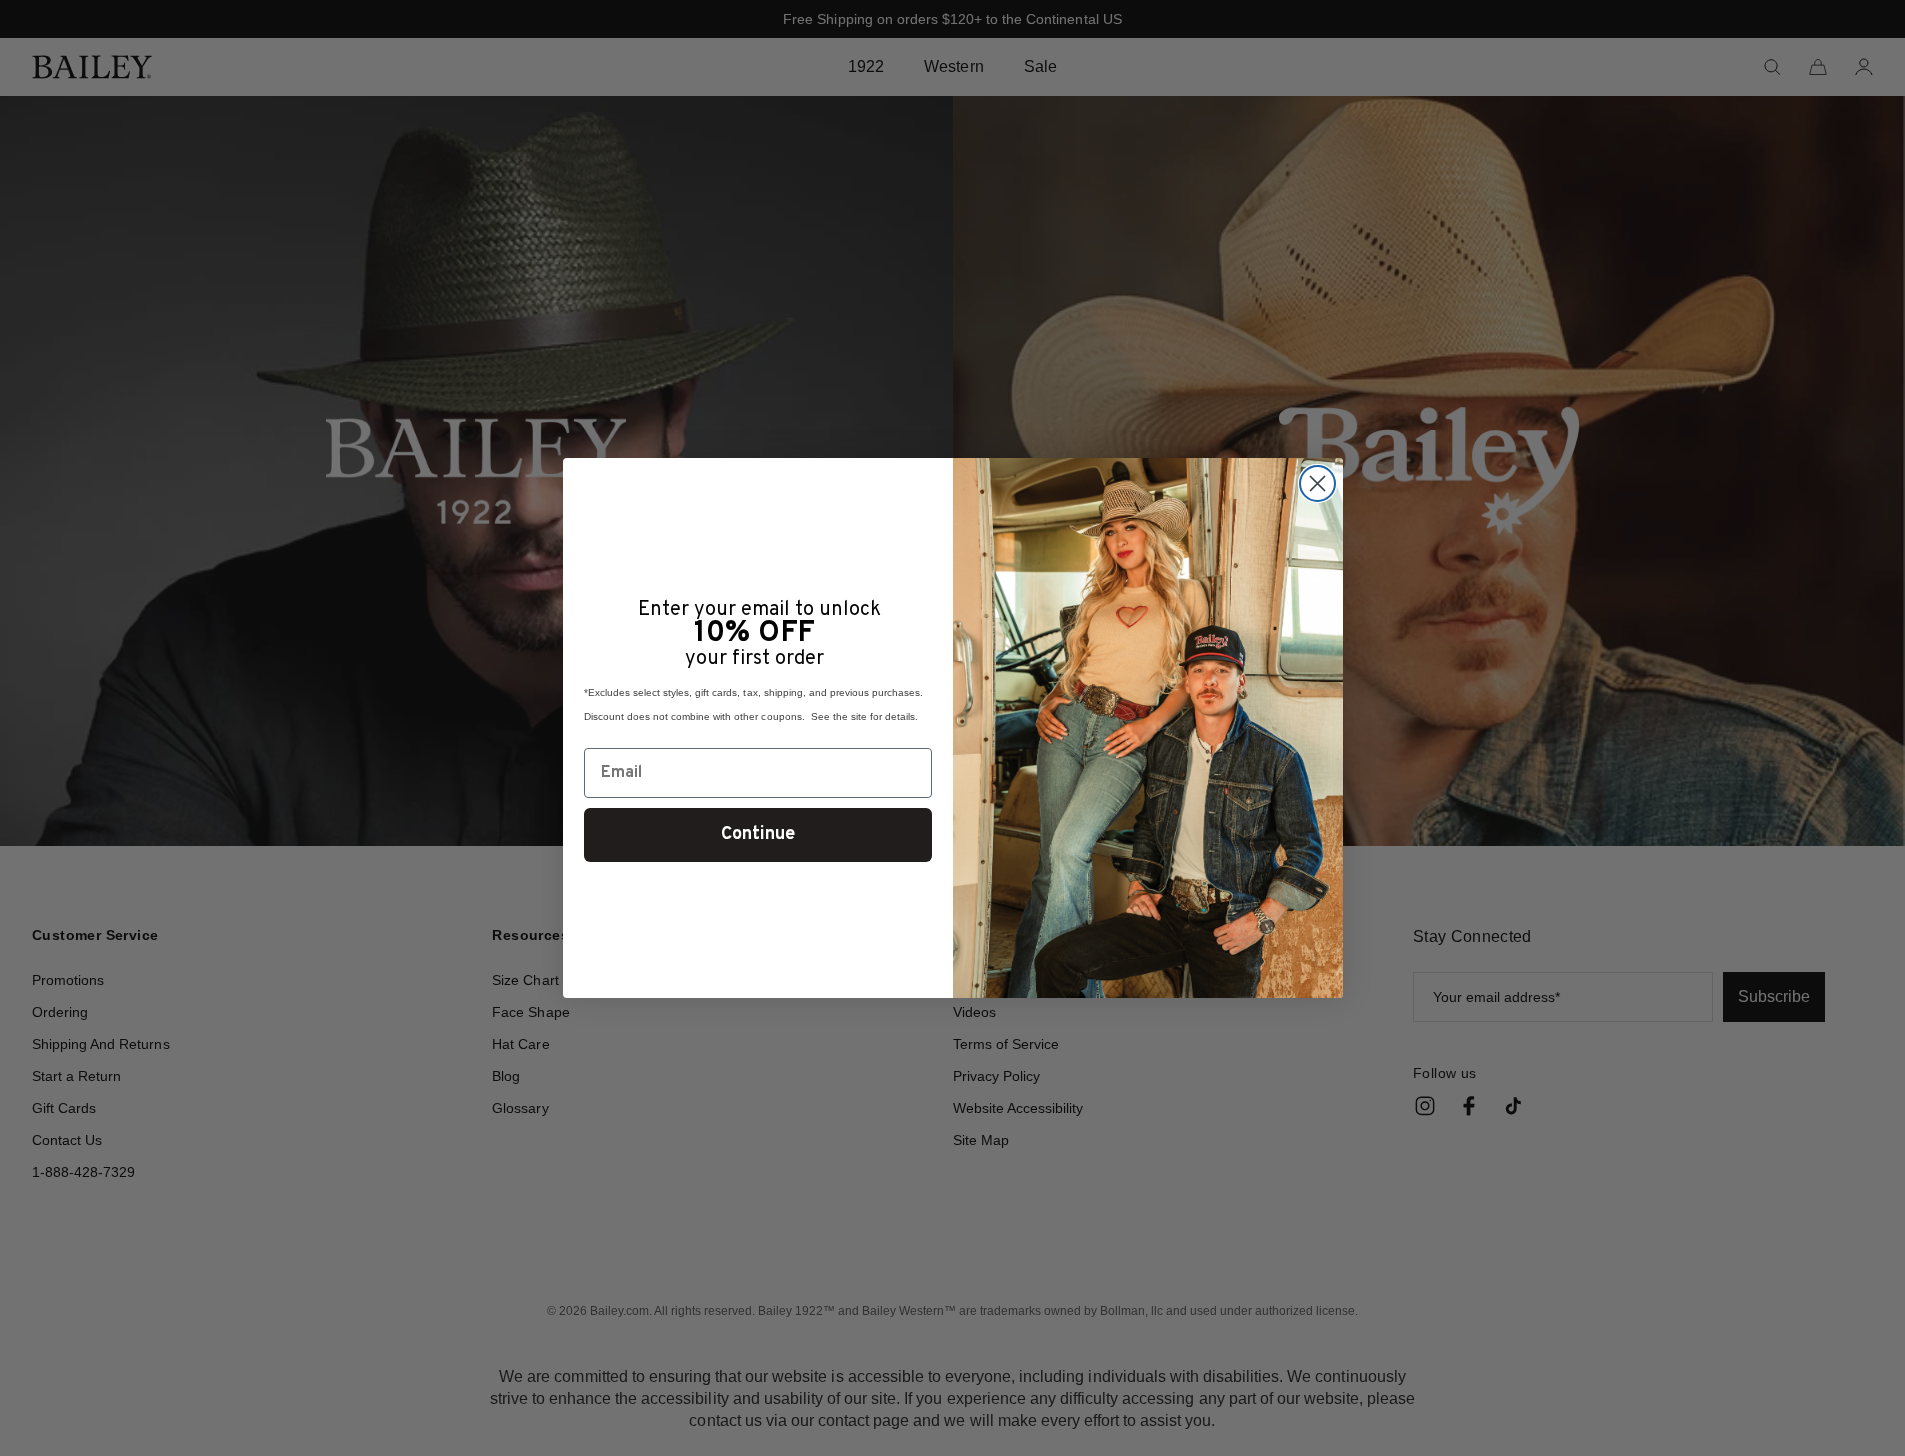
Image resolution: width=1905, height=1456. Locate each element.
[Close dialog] (1317, 483)
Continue (758, 834)
